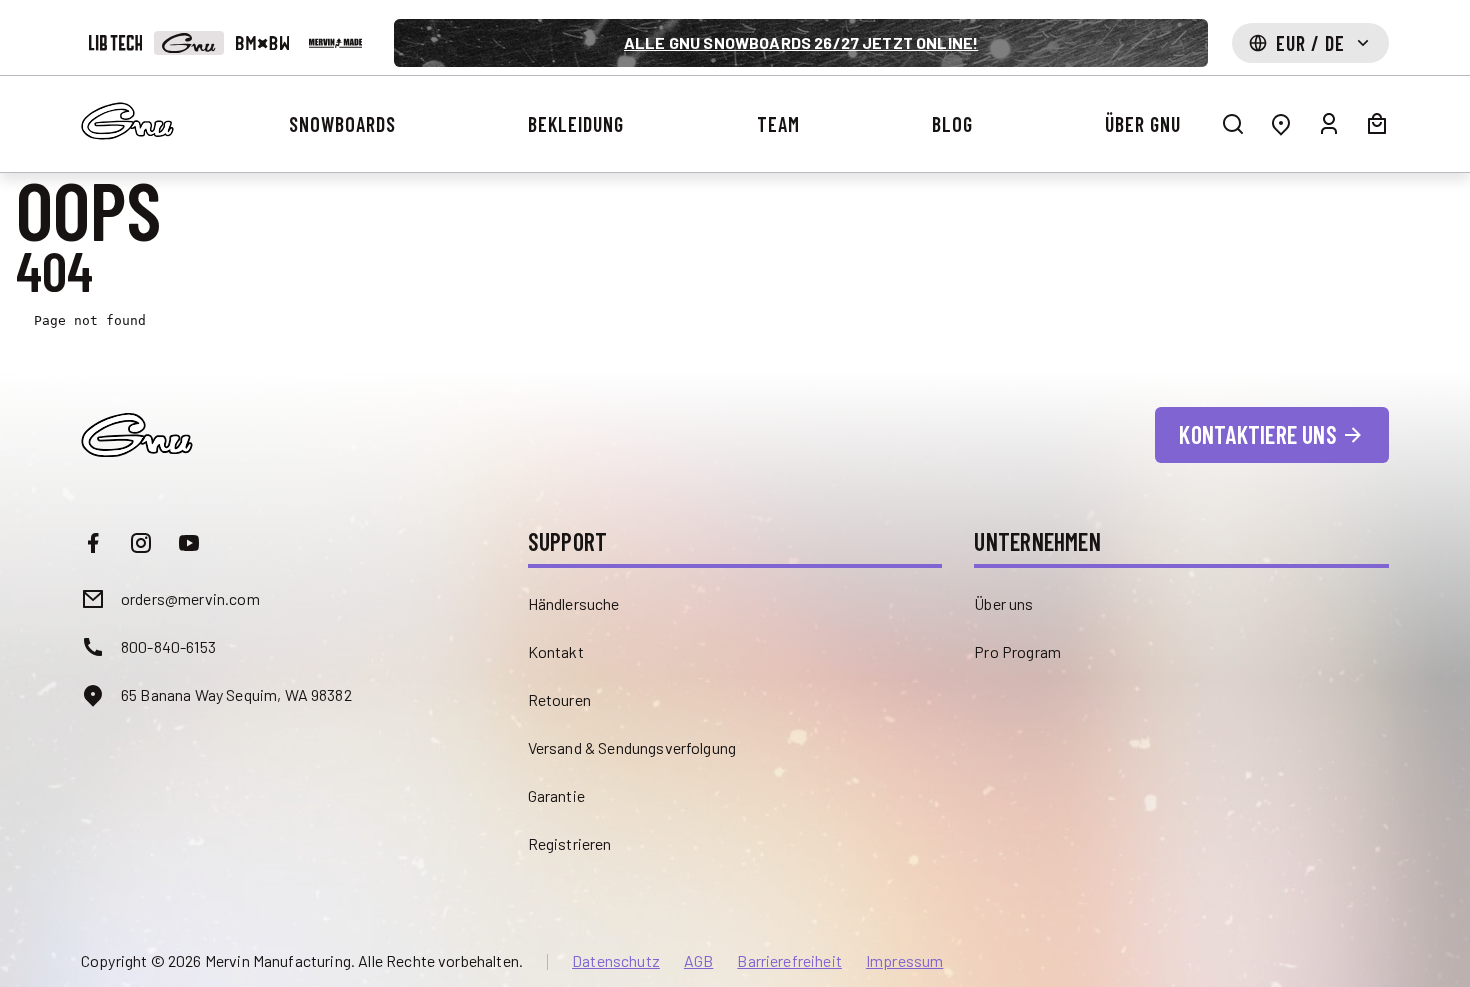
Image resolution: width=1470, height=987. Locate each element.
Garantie (556, 795)
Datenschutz (616, 961)
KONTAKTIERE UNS (1258, 434)
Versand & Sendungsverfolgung (632, 747)
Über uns (1003, 603)
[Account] (1329, 124)
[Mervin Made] (335, 43)
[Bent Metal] (262, 43)
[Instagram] (141, 543)
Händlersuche (574, 603)
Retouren (559, 699)
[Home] (127, 121)
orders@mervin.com (190, 598)
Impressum (904, 961)
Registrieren (570, 843)
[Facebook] (93, 543)
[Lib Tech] (115, 43)
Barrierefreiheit (789, 961)
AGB (698, 961)
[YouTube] (189, 543)
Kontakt (556, 651)
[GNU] (188, 43)
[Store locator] (1281, 124)
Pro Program (1017, 651)
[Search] (1233, 124)
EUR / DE (1310, 43)
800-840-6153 (168, 646)
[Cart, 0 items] (1377, 124)
